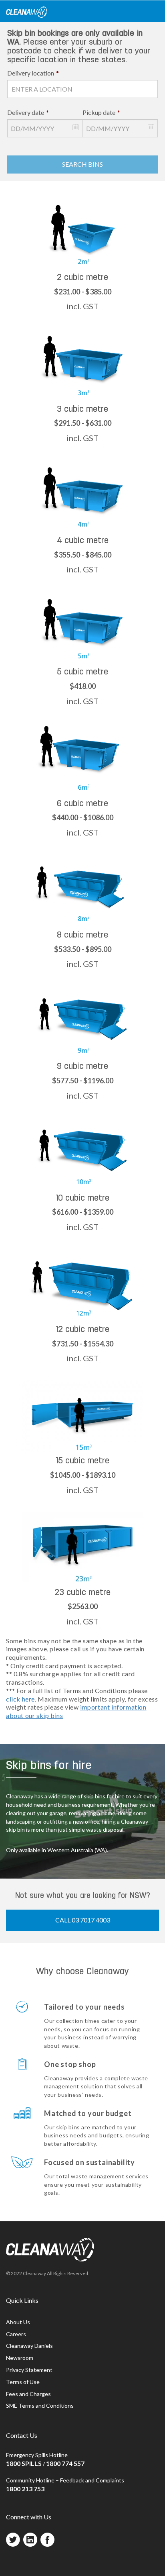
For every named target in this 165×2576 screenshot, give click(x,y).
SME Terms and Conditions (40, 2405)
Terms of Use (23, 2382)
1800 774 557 (65, 2463)
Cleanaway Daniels (29, 2346)
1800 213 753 (25, 2489)
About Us (18, 2322)
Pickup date (101, 112)
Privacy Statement (29, 2370)
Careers (16, 2334)
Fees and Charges (28, 2394)
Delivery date (28, 112)
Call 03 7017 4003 (83, 1920)
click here (20, 1699)
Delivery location (33, 73)
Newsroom (20, 2358)
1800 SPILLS (24, 2463)
